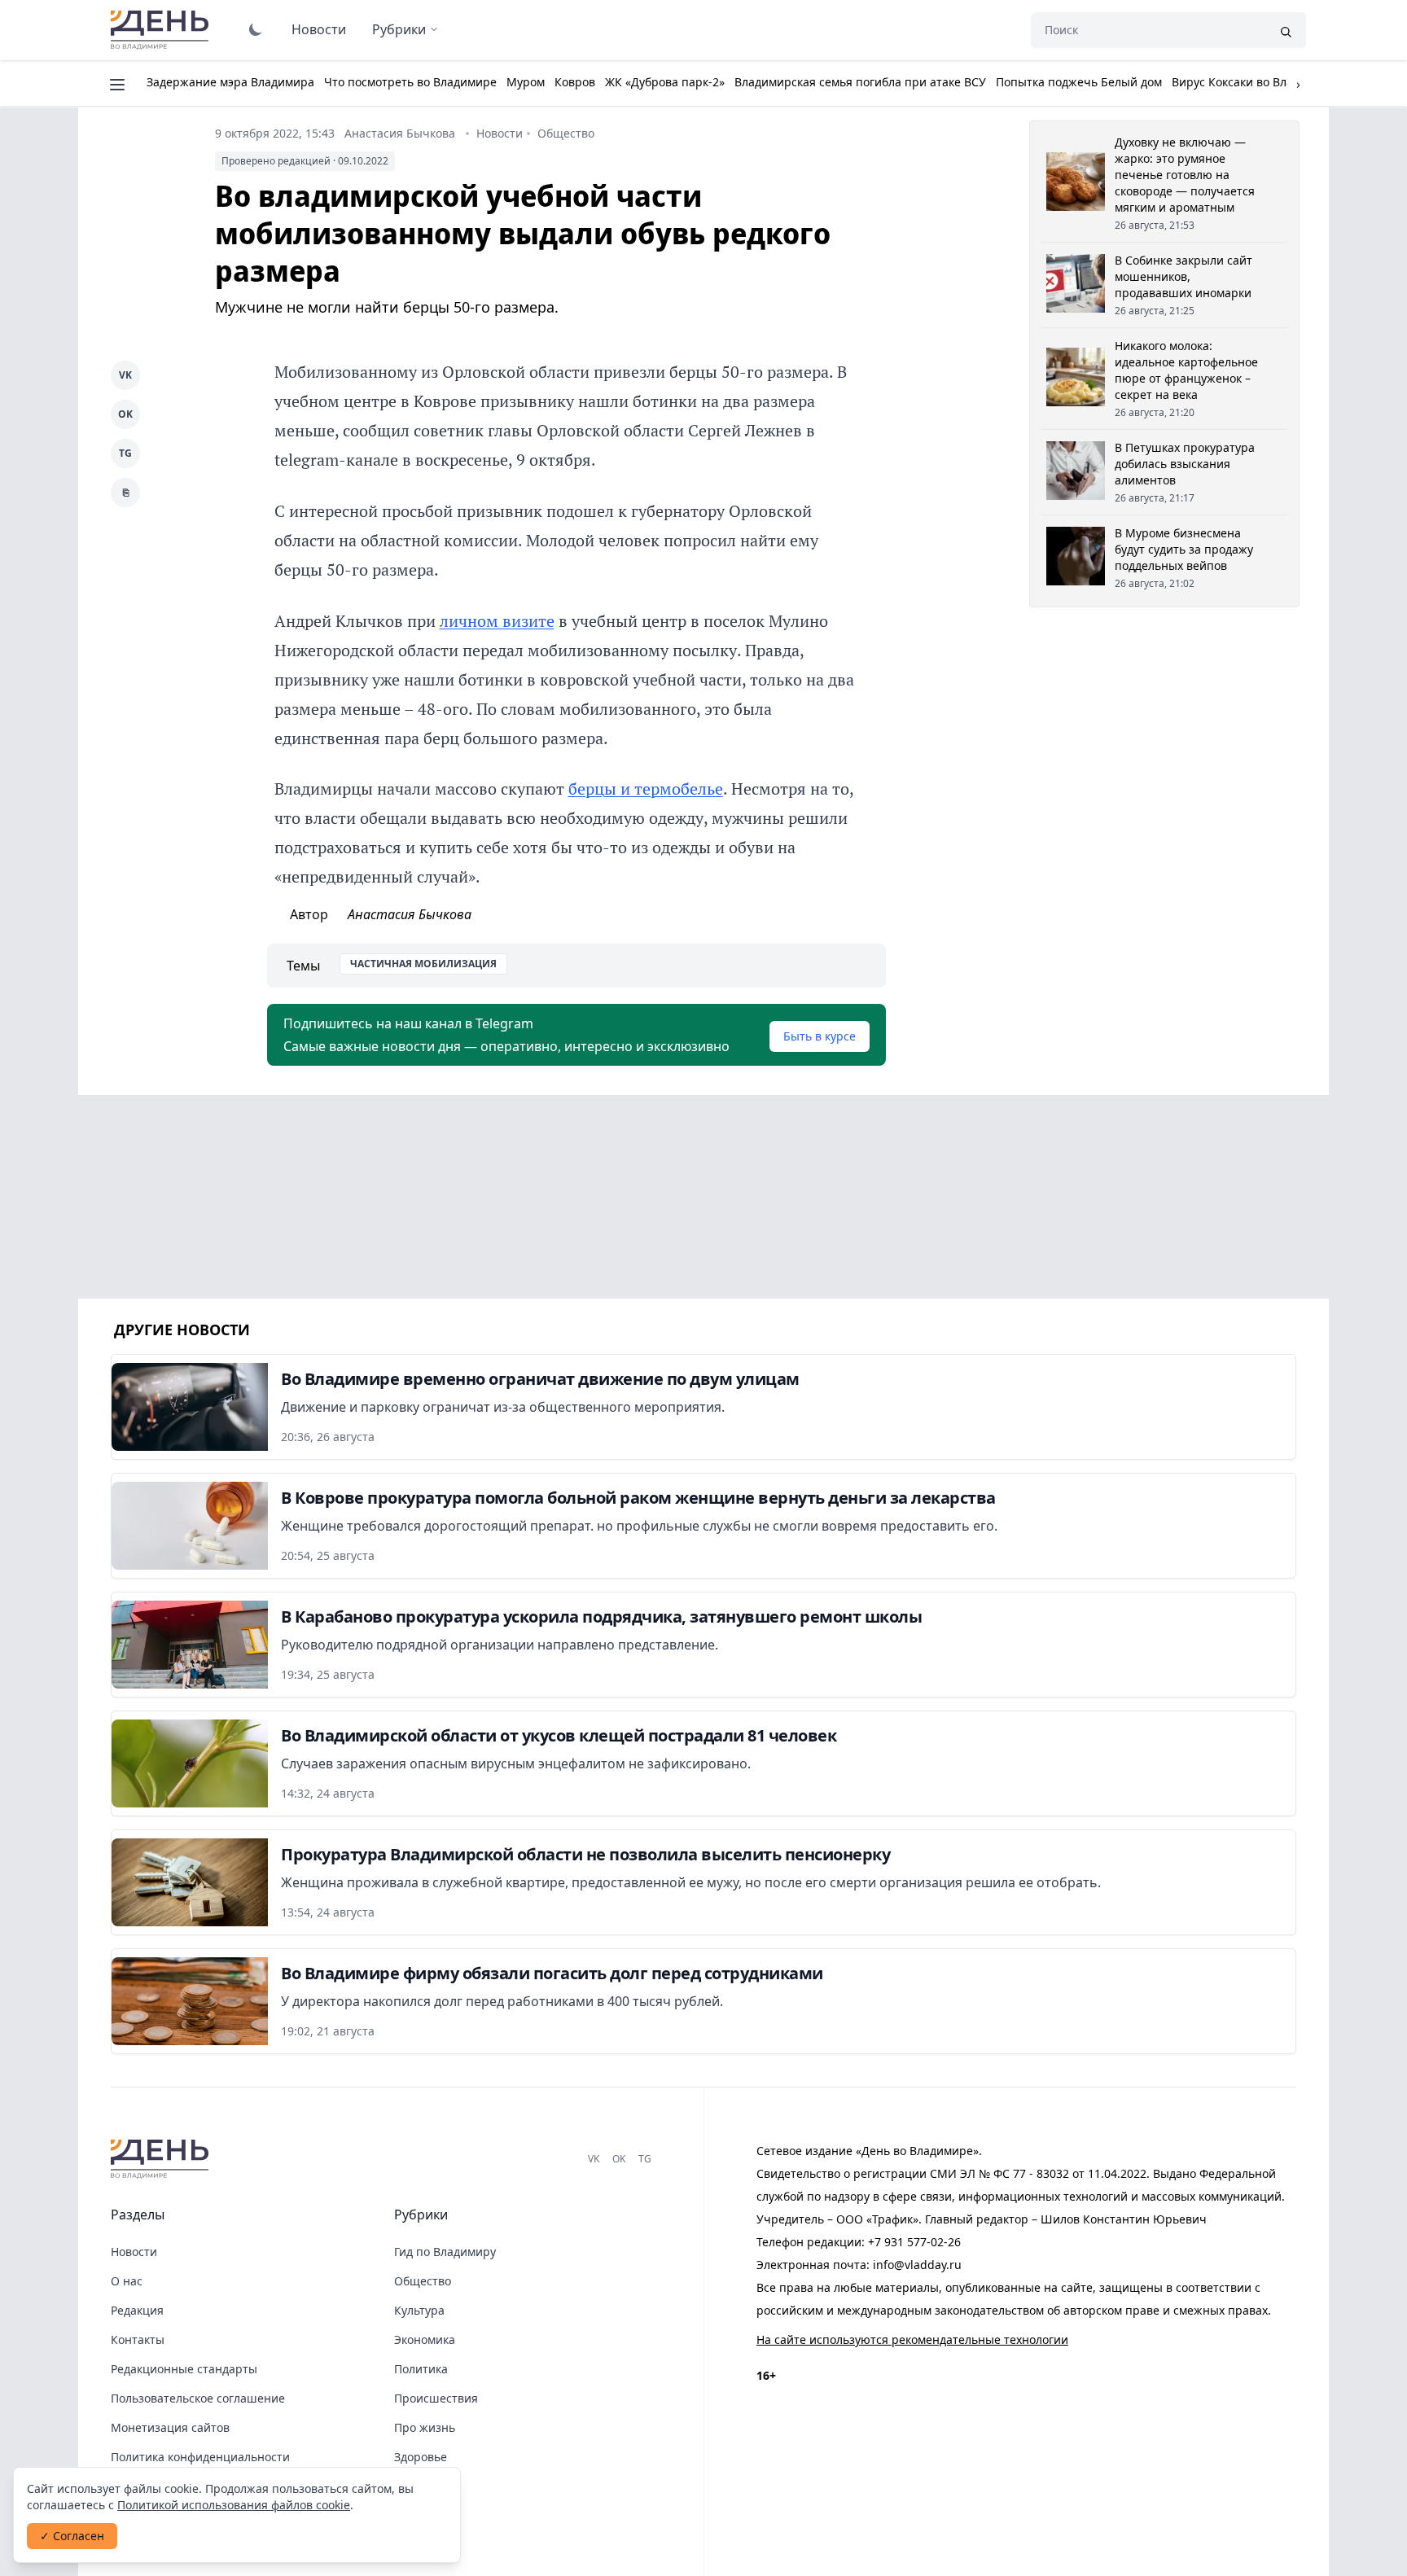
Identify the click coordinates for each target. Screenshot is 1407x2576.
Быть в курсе (820, 1036)
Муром (526, 82)
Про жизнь (425, 2427)
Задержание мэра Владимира (230, 82)
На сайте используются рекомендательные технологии (912, 2339)
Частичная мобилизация (423, 964)
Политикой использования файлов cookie (234, 2505)
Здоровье (421, 2457)
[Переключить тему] (256, 29)
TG (125, 453)
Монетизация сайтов (170, 2427)
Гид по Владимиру (445, 2252)
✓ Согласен (72, 2536)
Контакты (138, 2339)
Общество (566, 133)
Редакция (137, 2310)
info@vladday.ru (917, 2265)
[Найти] (1286, 30)
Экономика (425, 2339)
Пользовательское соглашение (198, 2398)
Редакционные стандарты (184, 2369)
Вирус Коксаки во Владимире (1254, 82)
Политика (421, 2369)
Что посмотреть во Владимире (410, 82)
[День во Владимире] (162, 2159)
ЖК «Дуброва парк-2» (665, 82)
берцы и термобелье (646, 789)
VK (125, 375)
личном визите (497, 621)
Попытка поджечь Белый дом (1079, 82)
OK (125, 414)
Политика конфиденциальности (200, 2457)
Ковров (575, 82)
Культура (419, 2310)
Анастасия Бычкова (400, 133)
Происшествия (436, 2398)
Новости (319, 29)
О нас (127, 2281)
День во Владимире (162, 30)
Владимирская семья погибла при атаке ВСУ (860, 82)
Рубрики (399, 29)
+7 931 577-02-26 (914, 2242)
